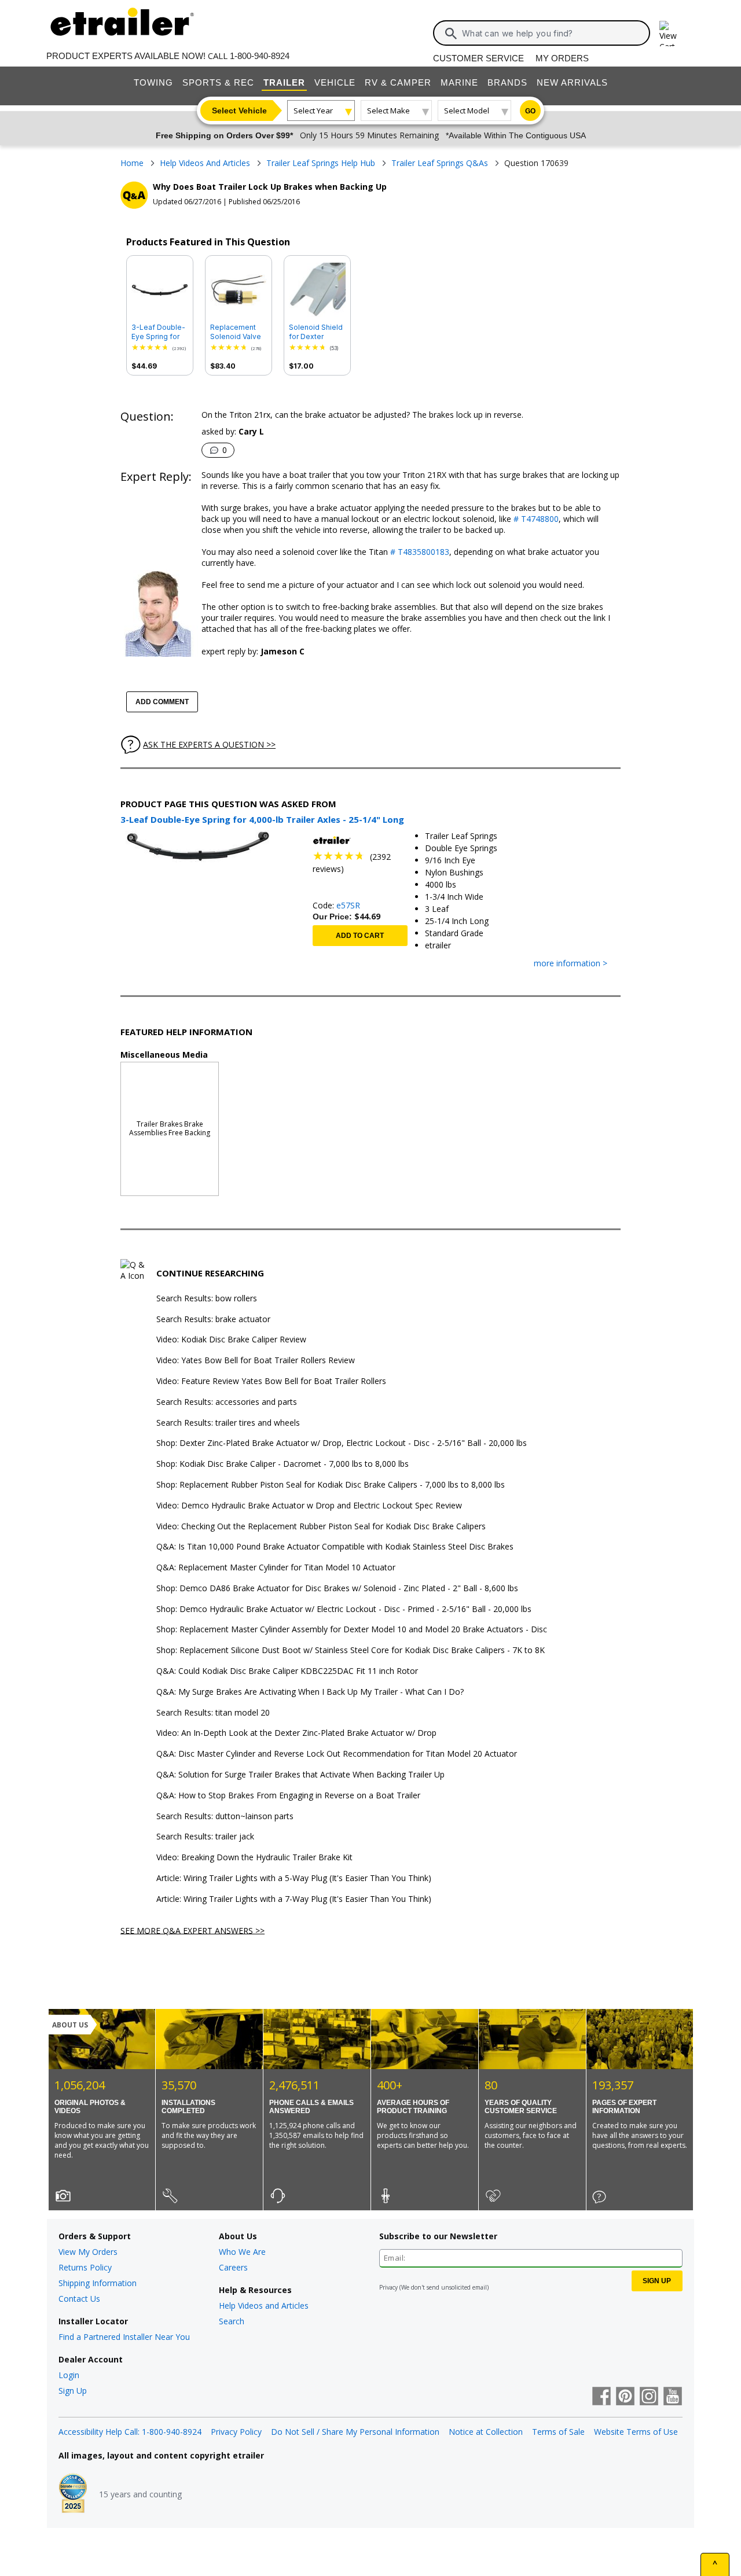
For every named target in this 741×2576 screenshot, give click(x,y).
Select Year (313, 111)
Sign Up (73, 2391)
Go (530, 111)
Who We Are (242, 2252)
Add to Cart (360, 936)
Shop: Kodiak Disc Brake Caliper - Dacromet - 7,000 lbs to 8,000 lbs (283, 1464)
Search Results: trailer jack (205, 1837)
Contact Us (79, 2299)
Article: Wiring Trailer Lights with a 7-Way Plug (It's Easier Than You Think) (294, 1899)
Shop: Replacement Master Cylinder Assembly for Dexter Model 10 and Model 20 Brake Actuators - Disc (352, 1630)
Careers (233, 2267)
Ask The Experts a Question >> (209, 744)
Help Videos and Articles (264, 2305)
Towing (153, 82)
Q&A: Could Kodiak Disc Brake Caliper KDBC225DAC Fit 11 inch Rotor (287, 1671)
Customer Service (478, 58)
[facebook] (601, 2397)
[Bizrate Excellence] (73, 2494)
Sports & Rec (218, 82)
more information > (571, 964)
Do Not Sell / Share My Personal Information (355, 2432)
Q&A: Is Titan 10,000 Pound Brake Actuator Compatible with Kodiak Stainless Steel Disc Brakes (335, 1547)
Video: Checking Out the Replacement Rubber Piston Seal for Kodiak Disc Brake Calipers (321, 1527)
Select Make (388, 111)
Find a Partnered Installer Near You (124, 2337)
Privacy (388, 2287)
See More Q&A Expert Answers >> (192, 1930)
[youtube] (673, 2397)
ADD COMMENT (162, 702)
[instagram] (649, 2397)
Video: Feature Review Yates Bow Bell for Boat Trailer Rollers (271, 1381)
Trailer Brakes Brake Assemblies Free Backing (170, 1128)
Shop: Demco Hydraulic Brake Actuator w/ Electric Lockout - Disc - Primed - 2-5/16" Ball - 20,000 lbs (344, 1609)
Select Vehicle (239, 111)
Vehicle (335, 82)
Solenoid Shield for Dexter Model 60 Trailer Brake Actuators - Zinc (317, 332)
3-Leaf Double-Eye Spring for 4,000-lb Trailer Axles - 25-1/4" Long (158, 332)
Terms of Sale (558, 2432)
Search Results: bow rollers (207, 1299)
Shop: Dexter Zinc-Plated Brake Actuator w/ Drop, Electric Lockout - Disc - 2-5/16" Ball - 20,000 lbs (342, 1443)
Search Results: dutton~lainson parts (225, 1817)
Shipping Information (98, 2283)
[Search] (451, 34)
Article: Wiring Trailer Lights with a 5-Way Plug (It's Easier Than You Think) (294, 1878)
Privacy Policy (236, 2432)
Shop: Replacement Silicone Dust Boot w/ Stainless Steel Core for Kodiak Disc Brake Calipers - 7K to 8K (351, 1651)
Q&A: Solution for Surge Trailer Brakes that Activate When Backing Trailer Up (300, 1775)
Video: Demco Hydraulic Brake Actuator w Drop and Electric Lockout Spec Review (309, 1506)
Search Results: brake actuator (213, 1320)
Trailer (284, 82)
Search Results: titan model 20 (213, 1713)
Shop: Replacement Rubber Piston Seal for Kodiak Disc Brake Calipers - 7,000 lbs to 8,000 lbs (331, 1485)
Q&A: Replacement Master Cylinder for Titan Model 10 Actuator (276, 1568)
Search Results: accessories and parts (227, 1402)
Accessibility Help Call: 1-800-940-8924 (130, 2432)
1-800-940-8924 (260, 56)
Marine (459, 82)
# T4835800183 (420, 552)
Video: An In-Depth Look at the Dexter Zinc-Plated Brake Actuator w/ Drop (296, 1733)
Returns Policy (85, 2267)
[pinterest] (625, 2397)
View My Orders (88, 2252)
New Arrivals (572, 82)
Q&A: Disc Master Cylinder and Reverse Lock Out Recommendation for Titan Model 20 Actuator (337, 1754)
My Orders (562, 58)
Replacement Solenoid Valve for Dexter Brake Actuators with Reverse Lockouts (238, 332)
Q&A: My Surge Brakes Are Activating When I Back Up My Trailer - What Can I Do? (310, 1692)
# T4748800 (536, 519)
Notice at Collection (486, 2432)
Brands (507, 82)
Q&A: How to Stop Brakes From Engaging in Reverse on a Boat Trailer (288, 1796)
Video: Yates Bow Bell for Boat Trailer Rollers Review (256, 1361)
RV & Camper (398, 82)
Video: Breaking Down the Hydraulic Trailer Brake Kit (254, 1858)
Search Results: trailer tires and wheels (228, 1423)
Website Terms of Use (636, 2432)
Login (69, 2375)
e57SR (348, 905)
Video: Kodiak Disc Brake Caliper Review (231, 1340)
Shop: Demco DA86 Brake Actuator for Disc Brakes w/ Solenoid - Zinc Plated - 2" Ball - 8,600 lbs (337, 1589)
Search (232, 2321)
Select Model (467, 111)
